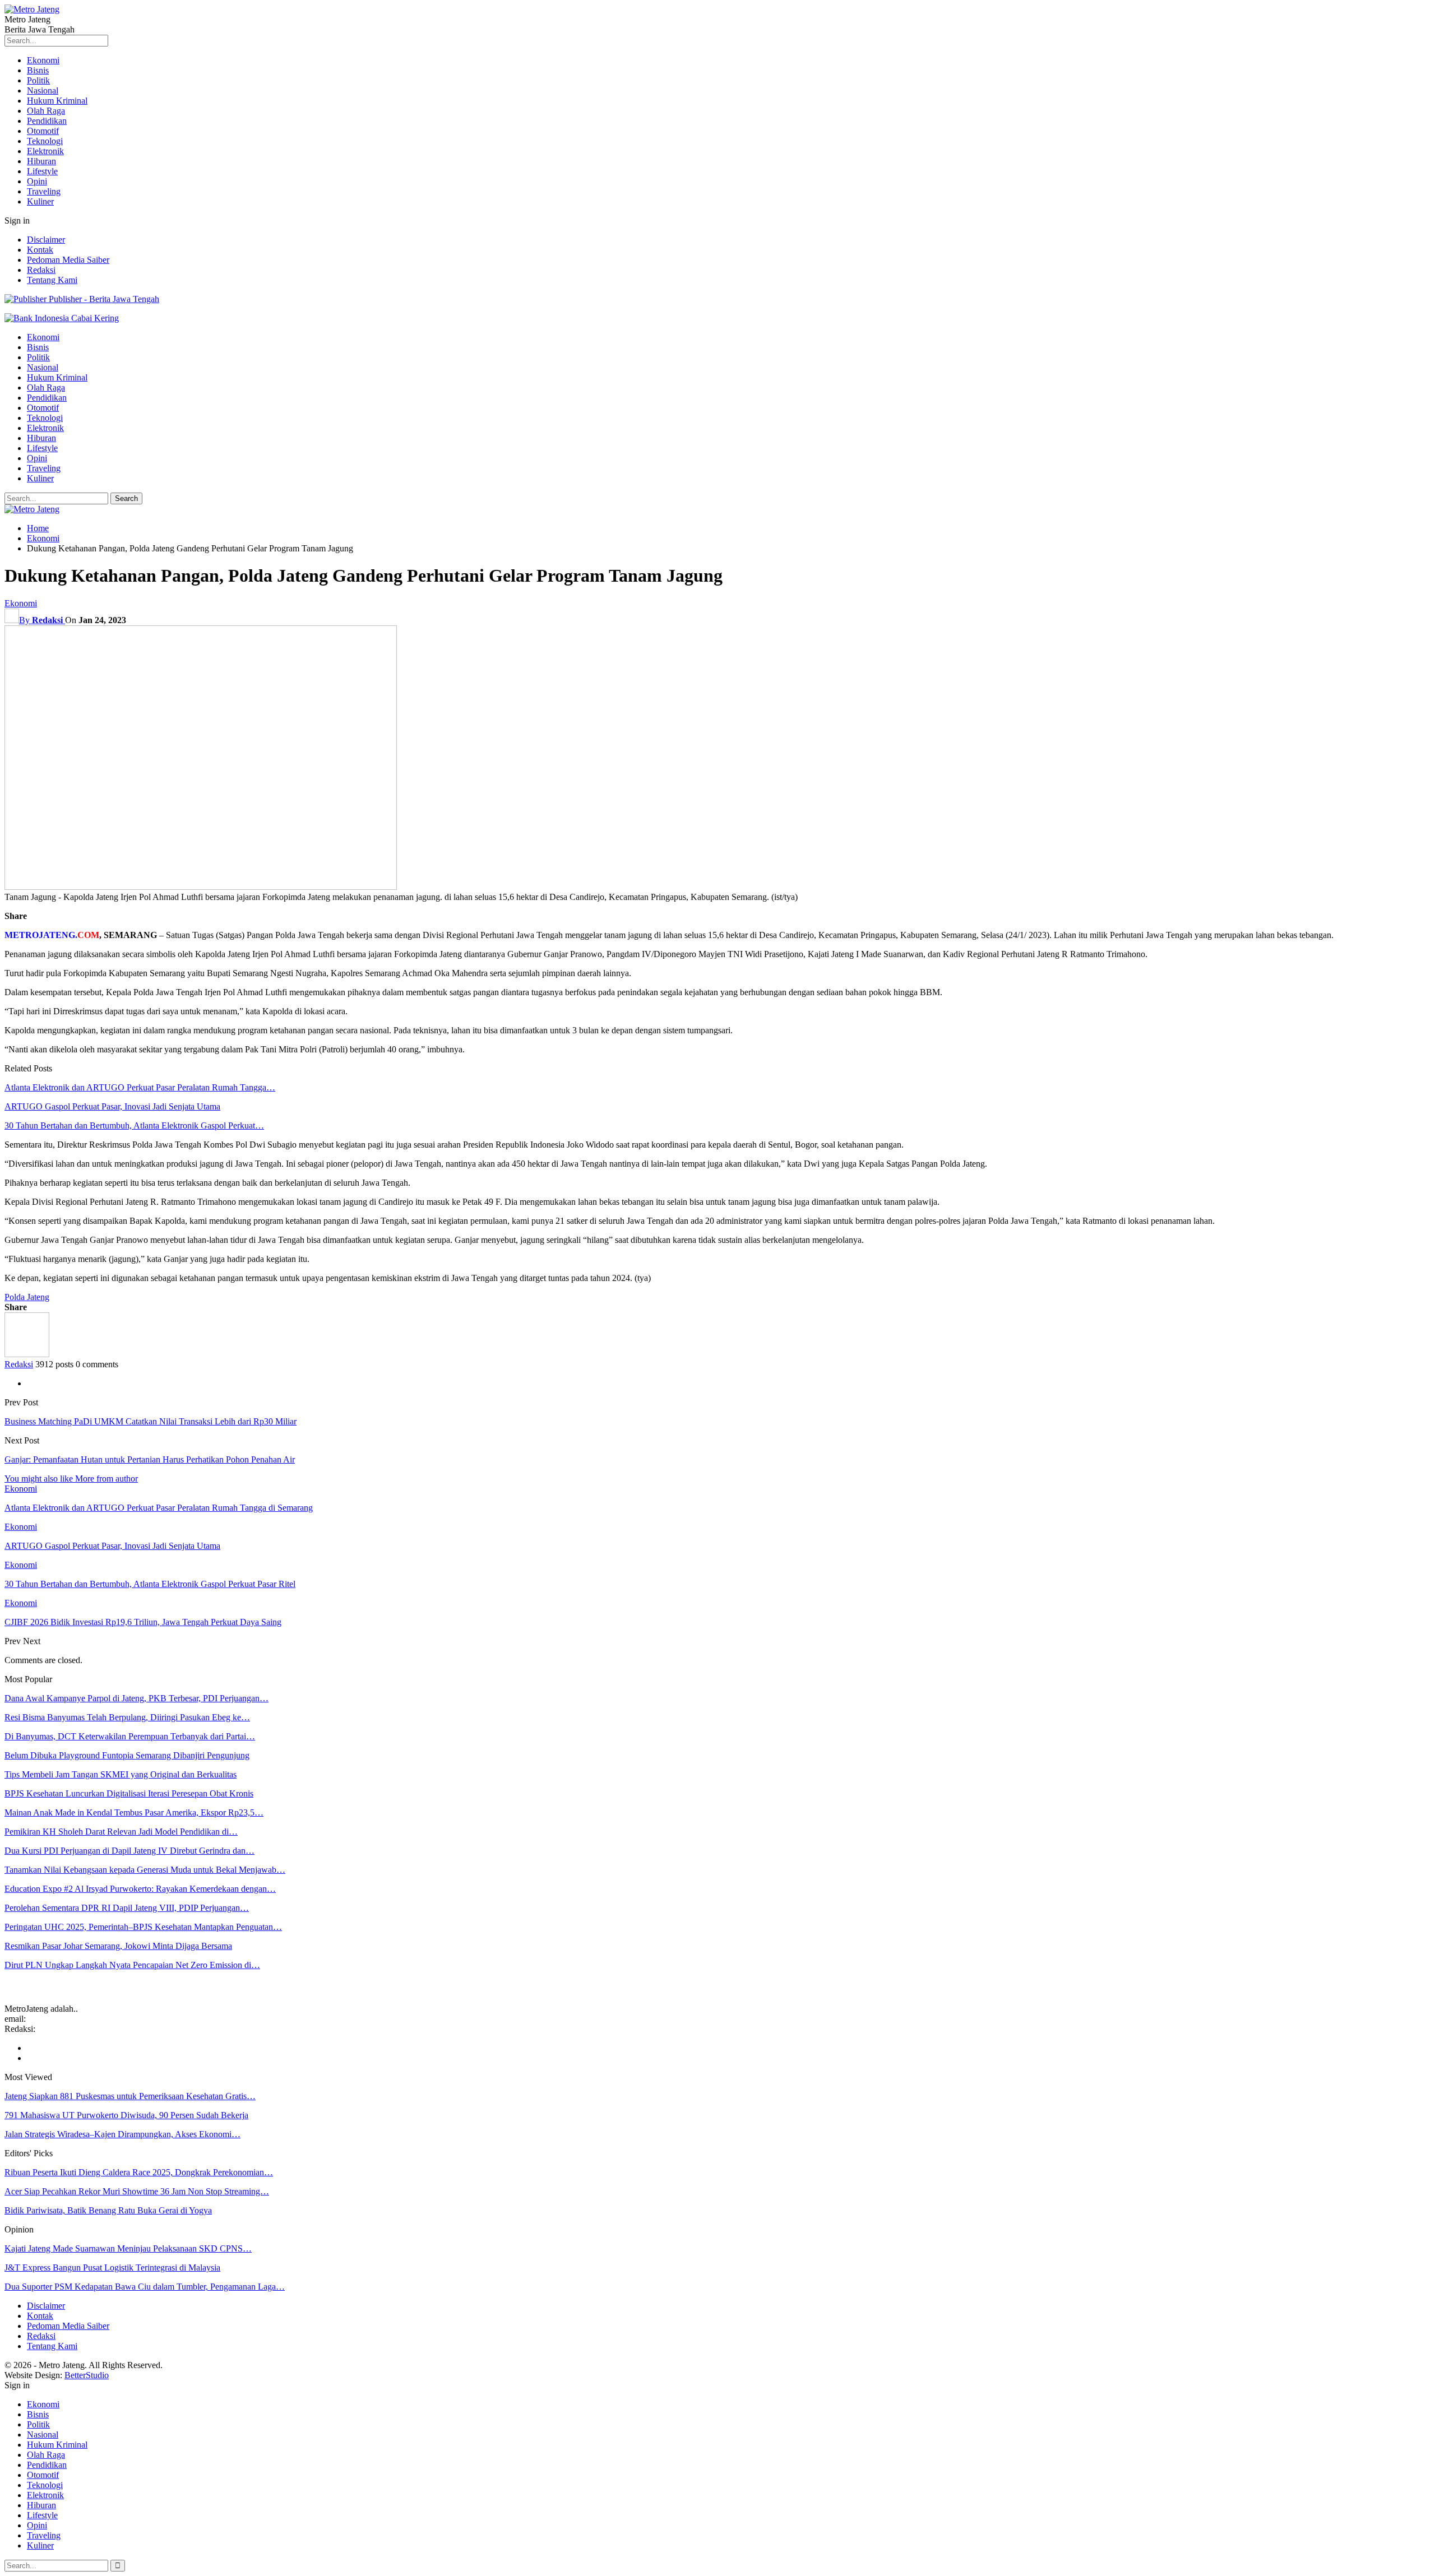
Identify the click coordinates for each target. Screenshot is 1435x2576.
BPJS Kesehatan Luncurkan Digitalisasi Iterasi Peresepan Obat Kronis (129, 1793)
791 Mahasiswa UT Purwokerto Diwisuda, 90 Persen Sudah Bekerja (126, 2115)
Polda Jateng (27, 1297)
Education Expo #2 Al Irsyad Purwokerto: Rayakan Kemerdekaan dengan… (140, 1889)
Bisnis (38, 70)
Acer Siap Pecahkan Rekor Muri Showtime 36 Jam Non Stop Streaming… (137, 2191)
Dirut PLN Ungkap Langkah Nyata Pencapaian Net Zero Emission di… (132, 1965)
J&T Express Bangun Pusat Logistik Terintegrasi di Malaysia (112, 2268)
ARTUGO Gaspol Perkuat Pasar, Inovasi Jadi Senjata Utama (112, 1106)
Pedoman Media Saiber (68, 260)
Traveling (44, 191)
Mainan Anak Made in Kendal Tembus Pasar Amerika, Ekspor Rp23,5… (134, 1813)
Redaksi (41, 270)
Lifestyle (42, 171)
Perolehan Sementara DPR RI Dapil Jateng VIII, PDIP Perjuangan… (127, 1908)
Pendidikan (47, 121)
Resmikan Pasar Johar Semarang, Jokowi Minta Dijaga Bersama (118, 1946)
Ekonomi (43, 60)
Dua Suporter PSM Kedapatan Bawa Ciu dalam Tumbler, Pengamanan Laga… (145, 2287)
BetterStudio (87, 2375)
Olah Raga (46, 111)
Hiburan (41, 161)
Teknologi (45, 141)
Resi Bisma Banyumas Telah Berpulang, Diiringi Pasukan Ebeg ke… (127, 1717)
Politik (38, 80)
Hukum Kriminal (57, 101)
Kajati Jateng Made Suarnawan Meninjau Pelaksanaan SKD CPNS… (128, 2248)
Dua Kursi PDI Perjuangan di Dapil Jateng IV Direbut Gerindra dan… (129, 1851)
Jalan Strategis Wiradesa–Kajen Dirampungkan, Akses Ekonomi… (122, 2134)
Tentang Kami (52, 280)
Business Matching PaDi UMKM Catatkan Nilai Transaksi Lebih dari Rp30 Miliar (151, 1421)
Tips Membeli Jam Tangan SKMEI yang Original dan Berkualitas (121, 1774)
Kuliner (40, 201)
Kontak (40, 250)
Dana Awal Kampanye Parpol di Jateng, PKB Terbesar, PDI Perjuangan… (136, 1698)
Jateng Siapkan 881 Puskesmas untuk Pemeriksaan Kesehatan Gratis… (130, 2096)
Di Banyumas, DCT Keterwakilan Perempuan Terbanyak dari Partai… (130, 1736)
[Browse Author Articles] (27, 1354)
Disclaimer (46, 240)
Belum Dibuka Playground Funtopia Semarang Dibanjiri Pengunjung (127, 1755)
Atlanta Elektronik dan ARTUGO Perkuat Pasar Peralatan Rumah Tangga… (140, 1087)
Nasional (43, 90)
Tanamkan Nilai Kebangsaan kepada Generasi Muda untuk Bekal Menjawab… (145, 1870)
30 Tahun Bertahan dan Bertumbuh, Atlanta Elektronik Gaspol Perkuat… (134, 1125)
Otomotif (43, 131)
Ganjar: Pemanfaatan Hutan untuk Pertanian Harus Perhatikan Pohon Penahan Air (150, 1459)
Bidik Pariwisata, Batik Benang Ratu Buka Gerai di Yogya (108, 2210)
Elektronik (45, 151)
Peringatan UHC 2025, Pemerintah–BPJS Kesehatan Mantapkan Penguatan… (143, 1927)
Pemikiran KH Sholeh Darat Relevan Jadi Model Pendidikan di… (121, 1832)
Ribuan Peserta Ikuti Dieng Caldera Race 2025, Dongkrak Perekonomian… (139, 2172)
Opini (37, 181)
